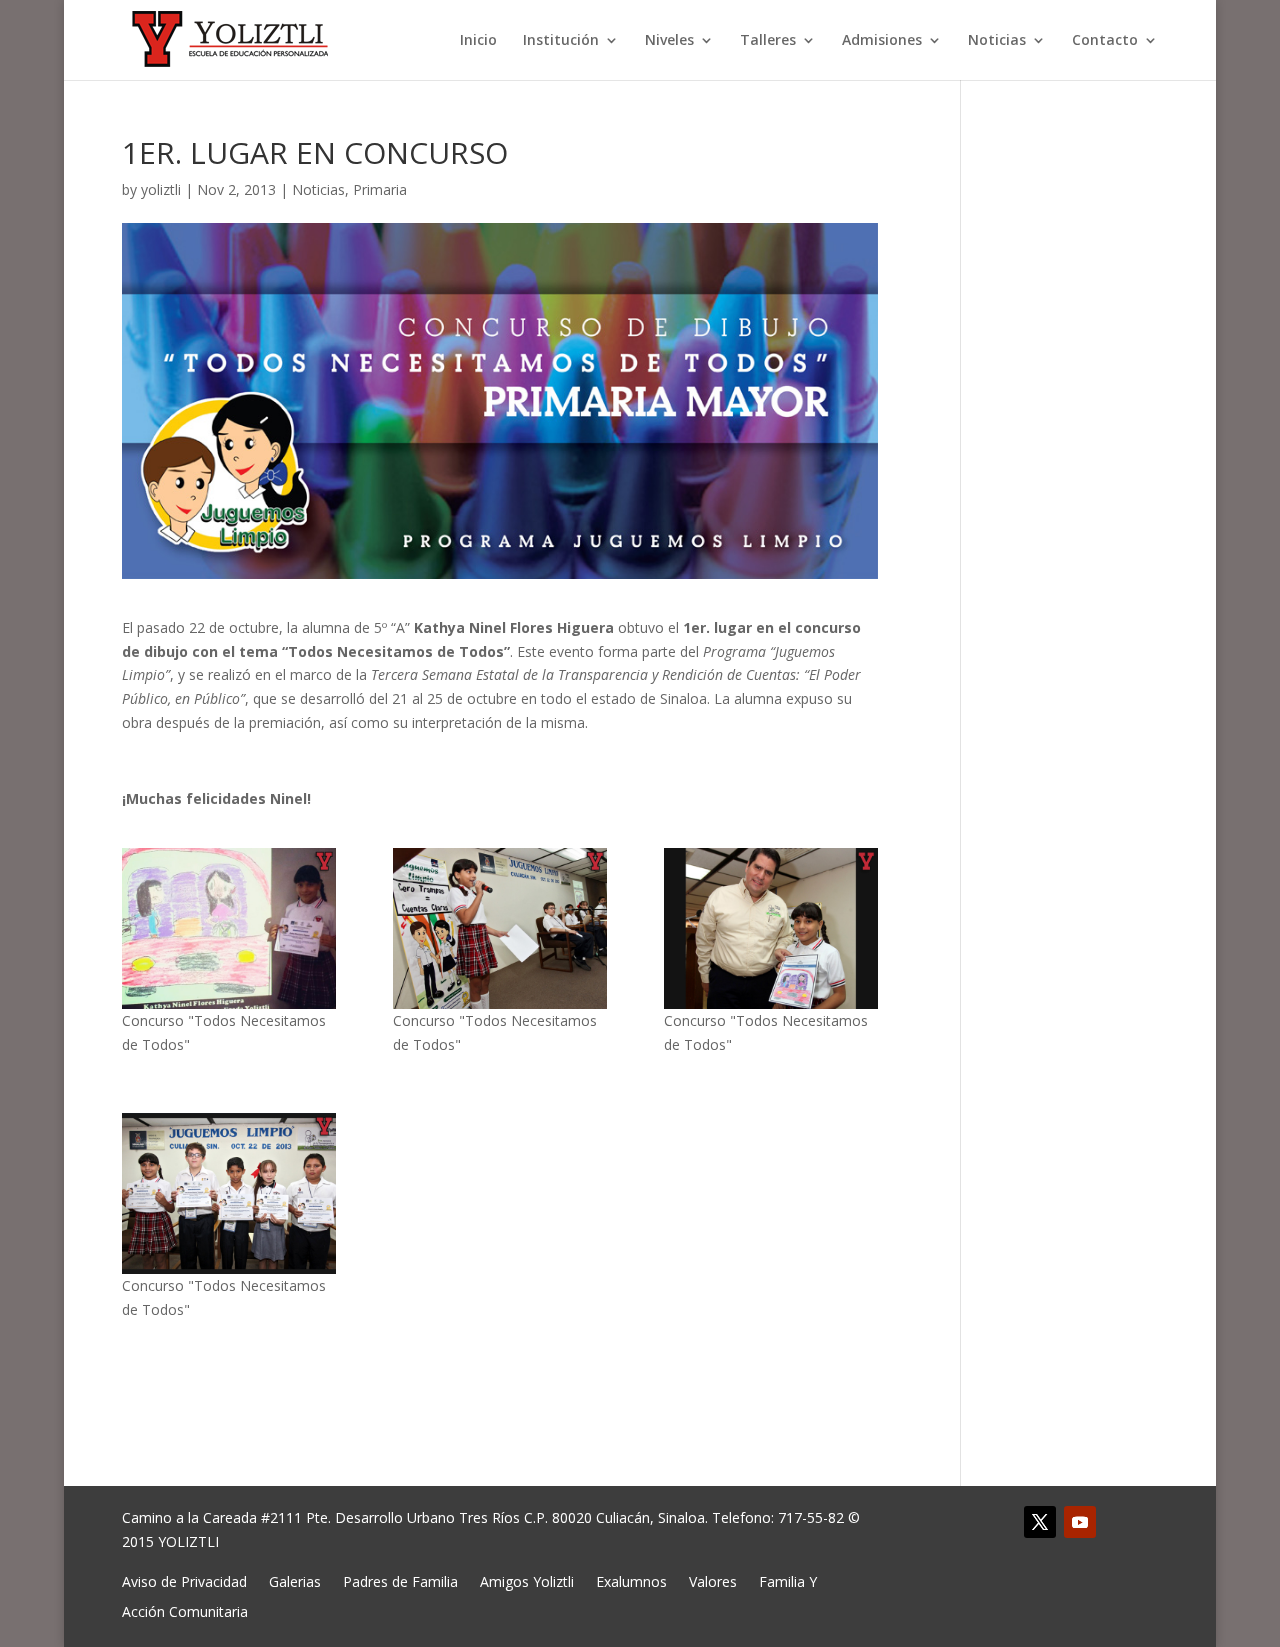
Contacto (1105, 41)
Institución (561, 41)
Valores (713, 1580)
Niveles (669, 41)
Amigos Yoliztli (527, 1580)
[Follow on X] (1040, 1522)
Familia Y (788, 1580)
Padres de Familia (400, 1580)
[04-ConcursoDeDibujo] (229, 1193)
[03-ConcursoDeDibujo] (771, 928)
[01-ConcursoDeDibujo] (229, 928)
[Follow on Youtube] (1080, 1522)
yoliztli (161, 189)
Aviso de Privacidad (184, 1580)
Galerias (295, 1580)
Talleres (768, 41)
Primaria (380, 189)
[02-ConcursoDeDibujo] (500, 928)
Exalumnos (631, 1580)
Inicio (478, 41)
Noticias (997, 41)
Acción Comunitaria (185, 1610)
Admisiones (882, 41)
